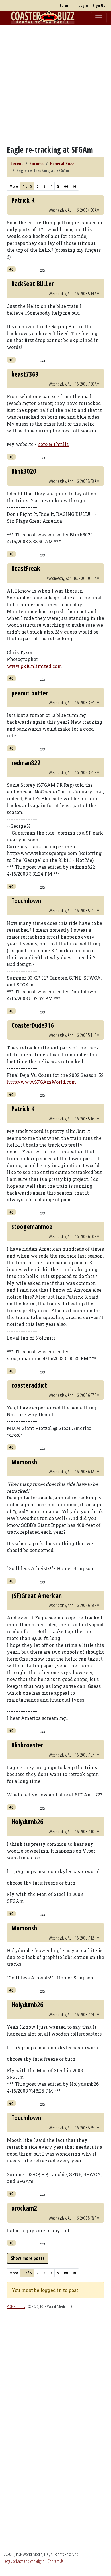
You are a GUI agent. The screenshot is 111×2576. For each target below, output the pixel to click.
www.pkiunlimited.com (34, 666)
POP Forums (16, 2306)
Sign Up (99, 5)
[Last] (75, 186)
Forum (65, 5)
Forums (37, 164)
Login (83, 5)
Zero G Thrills (53, 444)
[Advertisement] (55, 85)
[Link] (42, 270)
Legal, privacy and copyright (24, 2561)
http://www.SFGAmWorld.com (41, 1082)
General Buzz (62, 164)
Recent (17, 164)
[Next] (66, 186)
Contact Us (55, 2561)
